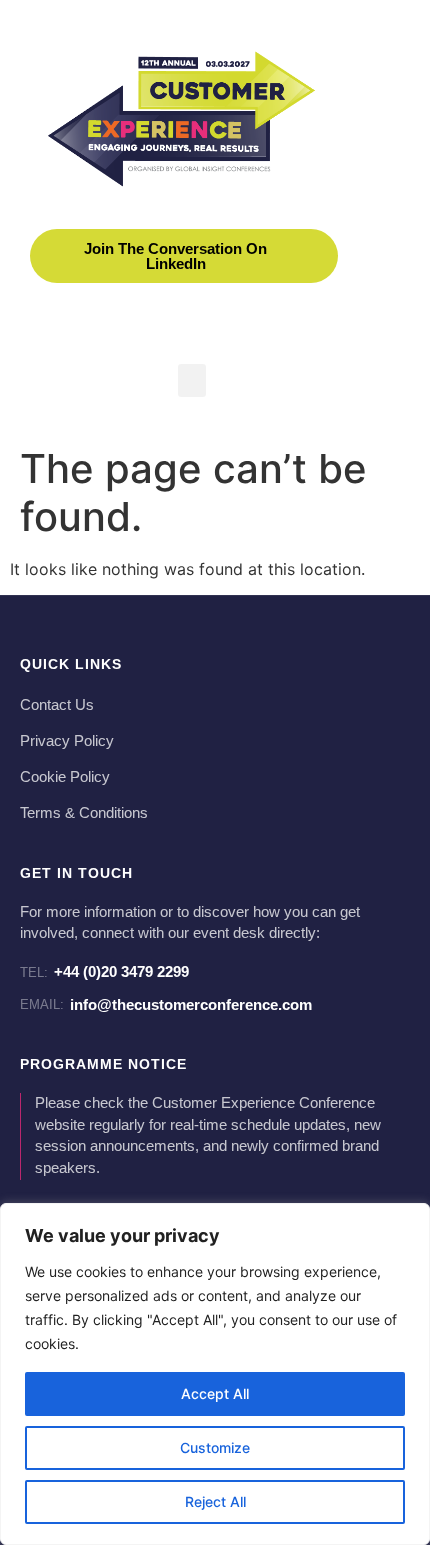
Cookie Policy (65, 777)
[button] (192, 380)
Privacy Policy (67, 741)
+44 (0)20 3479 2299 (104, 971)
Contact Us (57, 705)
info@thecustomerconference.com (166, 1004)
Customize (215, 1447)
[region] (215, 1374)
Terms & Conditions (84, 813)
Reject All (215, 1501)
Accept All (215, 1393)
